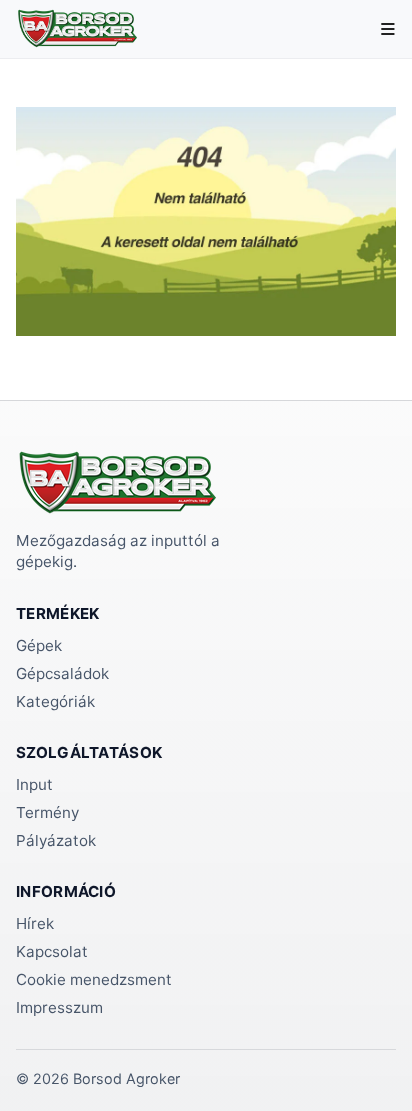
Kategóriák (55, 701)
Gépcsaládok (62, 673)
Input (34, 784)
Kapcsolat (52, 951)
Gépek (39, 645)
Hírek (35, 923)
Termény (47, 812)
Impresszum (59, 1007)
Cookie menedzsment (94, 979)
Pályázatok (56, 840)
